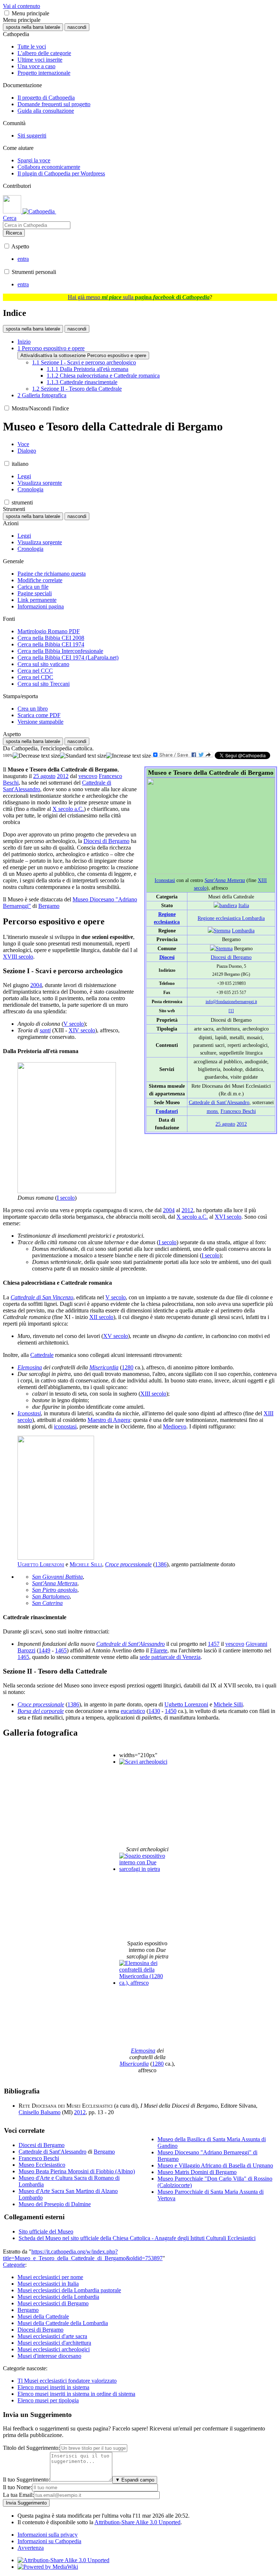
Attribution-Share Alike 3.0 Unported (137, 2522)
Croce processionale (128, 1564)
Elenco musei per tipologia (48, 2400)
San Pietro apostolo (55, 1590)
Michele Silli (86, 1564)
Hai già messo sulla (139, 297)
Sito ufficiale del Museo (46, 2231)
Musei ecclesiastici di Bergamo (53, 2303)
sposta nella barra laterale (33, 27)
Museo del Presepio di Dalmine (55, 2204)
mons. (213, 1111)
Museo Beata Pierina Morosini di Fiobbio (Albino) (77, 2171)
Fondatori (167, 1111)
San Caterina (47, 1603)
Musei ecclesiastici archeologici (54, 2349)
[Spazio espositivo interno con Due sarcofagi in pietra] (147, 1869)
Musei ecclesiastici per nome (50, 2277)
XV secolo (116, 1336)
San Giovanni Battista (57, 1577)
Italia (244, 905)
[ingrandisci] (129, 756)
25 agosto (225, 1124)
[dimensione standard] (83, 756)
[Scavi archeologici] (143, 1762)
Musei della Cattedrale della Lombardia (63, 2323)
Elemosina (30, 1367)
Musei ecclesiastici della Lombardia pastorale (69, 2290)
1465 (61, 1650)
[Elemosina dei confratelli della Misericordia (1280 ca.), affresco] (147, 1983)
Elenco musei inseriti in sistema (53, 2387)
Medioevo (175, 1426)
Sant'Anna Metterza (225, 880)
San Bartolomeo (51, 1596)
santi (45, 1030)
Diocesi (167, 957)
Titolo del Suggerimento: (31, 2448)
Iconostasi (165, 880)
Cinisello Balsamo (40, 2112)
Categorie (14, 2265)
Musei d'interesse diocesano (49, 2356)
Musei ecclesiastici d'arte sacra (52, 2336)
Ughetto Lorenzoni (41, 1564)
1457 (214, 1644)
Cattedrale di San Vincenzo (42, 1297)
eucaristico (133, 1711)
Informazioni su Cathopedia (49, 2541)
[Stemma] (219, 931)
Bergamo (49, 906)
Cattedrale (42, 1355)
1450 (171, 1711)
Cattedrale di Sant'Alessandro (219, 1102)
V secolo (74, 1024)
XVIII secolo (18, 957)
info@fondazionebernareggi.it (231, 1002)
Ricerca (14, 233)
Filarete (159, 1650)
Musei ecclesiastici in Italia (48, 2284)
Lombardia (243, 931)
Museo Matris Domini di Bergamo (197, 2172)
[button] (7, 13)
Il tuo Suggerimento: (26, 2480)
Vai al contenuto (22, 6)
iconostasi (65, 1426)
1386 (161, 1564)
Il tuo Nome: (17, 2487)
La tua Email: (18, 2495)
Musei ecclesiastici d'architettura (54, 2343)
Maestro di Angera (109, 1420)
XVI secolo (228, 1217)
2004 (36, 985)
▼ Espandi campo (135, 2480)
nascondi (77, 27)
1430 (154, 1711)
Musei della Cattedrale (43, 2316)
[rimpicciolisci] (36, 756)
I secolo (66, 1198)
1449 (44, 1650)
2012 (242, 1124)
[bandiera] (225, 905)
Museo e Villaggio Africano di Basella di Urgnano (215, 2165)
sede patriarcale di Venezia (170, 1657)
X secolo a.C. (68, 809)
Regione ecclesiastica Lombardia (231, 918)
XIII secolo (153, 1394)
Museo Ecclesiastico (42, 2165)
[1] (231, 1011)
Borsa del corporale (41, 1711)
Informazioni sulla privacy (48, 2535)
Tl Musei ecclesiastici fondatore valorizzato (67, 2381)
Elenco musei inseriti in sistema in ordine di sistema (76, 2394)
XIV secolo (82, 1030)
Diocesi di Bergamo (231, 957)
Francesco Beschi (238, 1111)
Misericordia (104, 1367)
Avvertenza (31, 2548)
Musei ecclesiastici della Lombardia (58, 2297)
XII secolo (101, 1317)
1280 (128, 1367)
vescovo (88, 776)
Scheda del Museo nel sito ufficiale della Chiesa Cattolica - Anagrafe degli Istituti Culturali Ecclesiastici (137, 2238)
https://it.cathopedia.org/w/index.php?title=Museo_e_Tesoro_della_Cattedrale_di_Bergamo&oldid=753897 (83, 2255)
